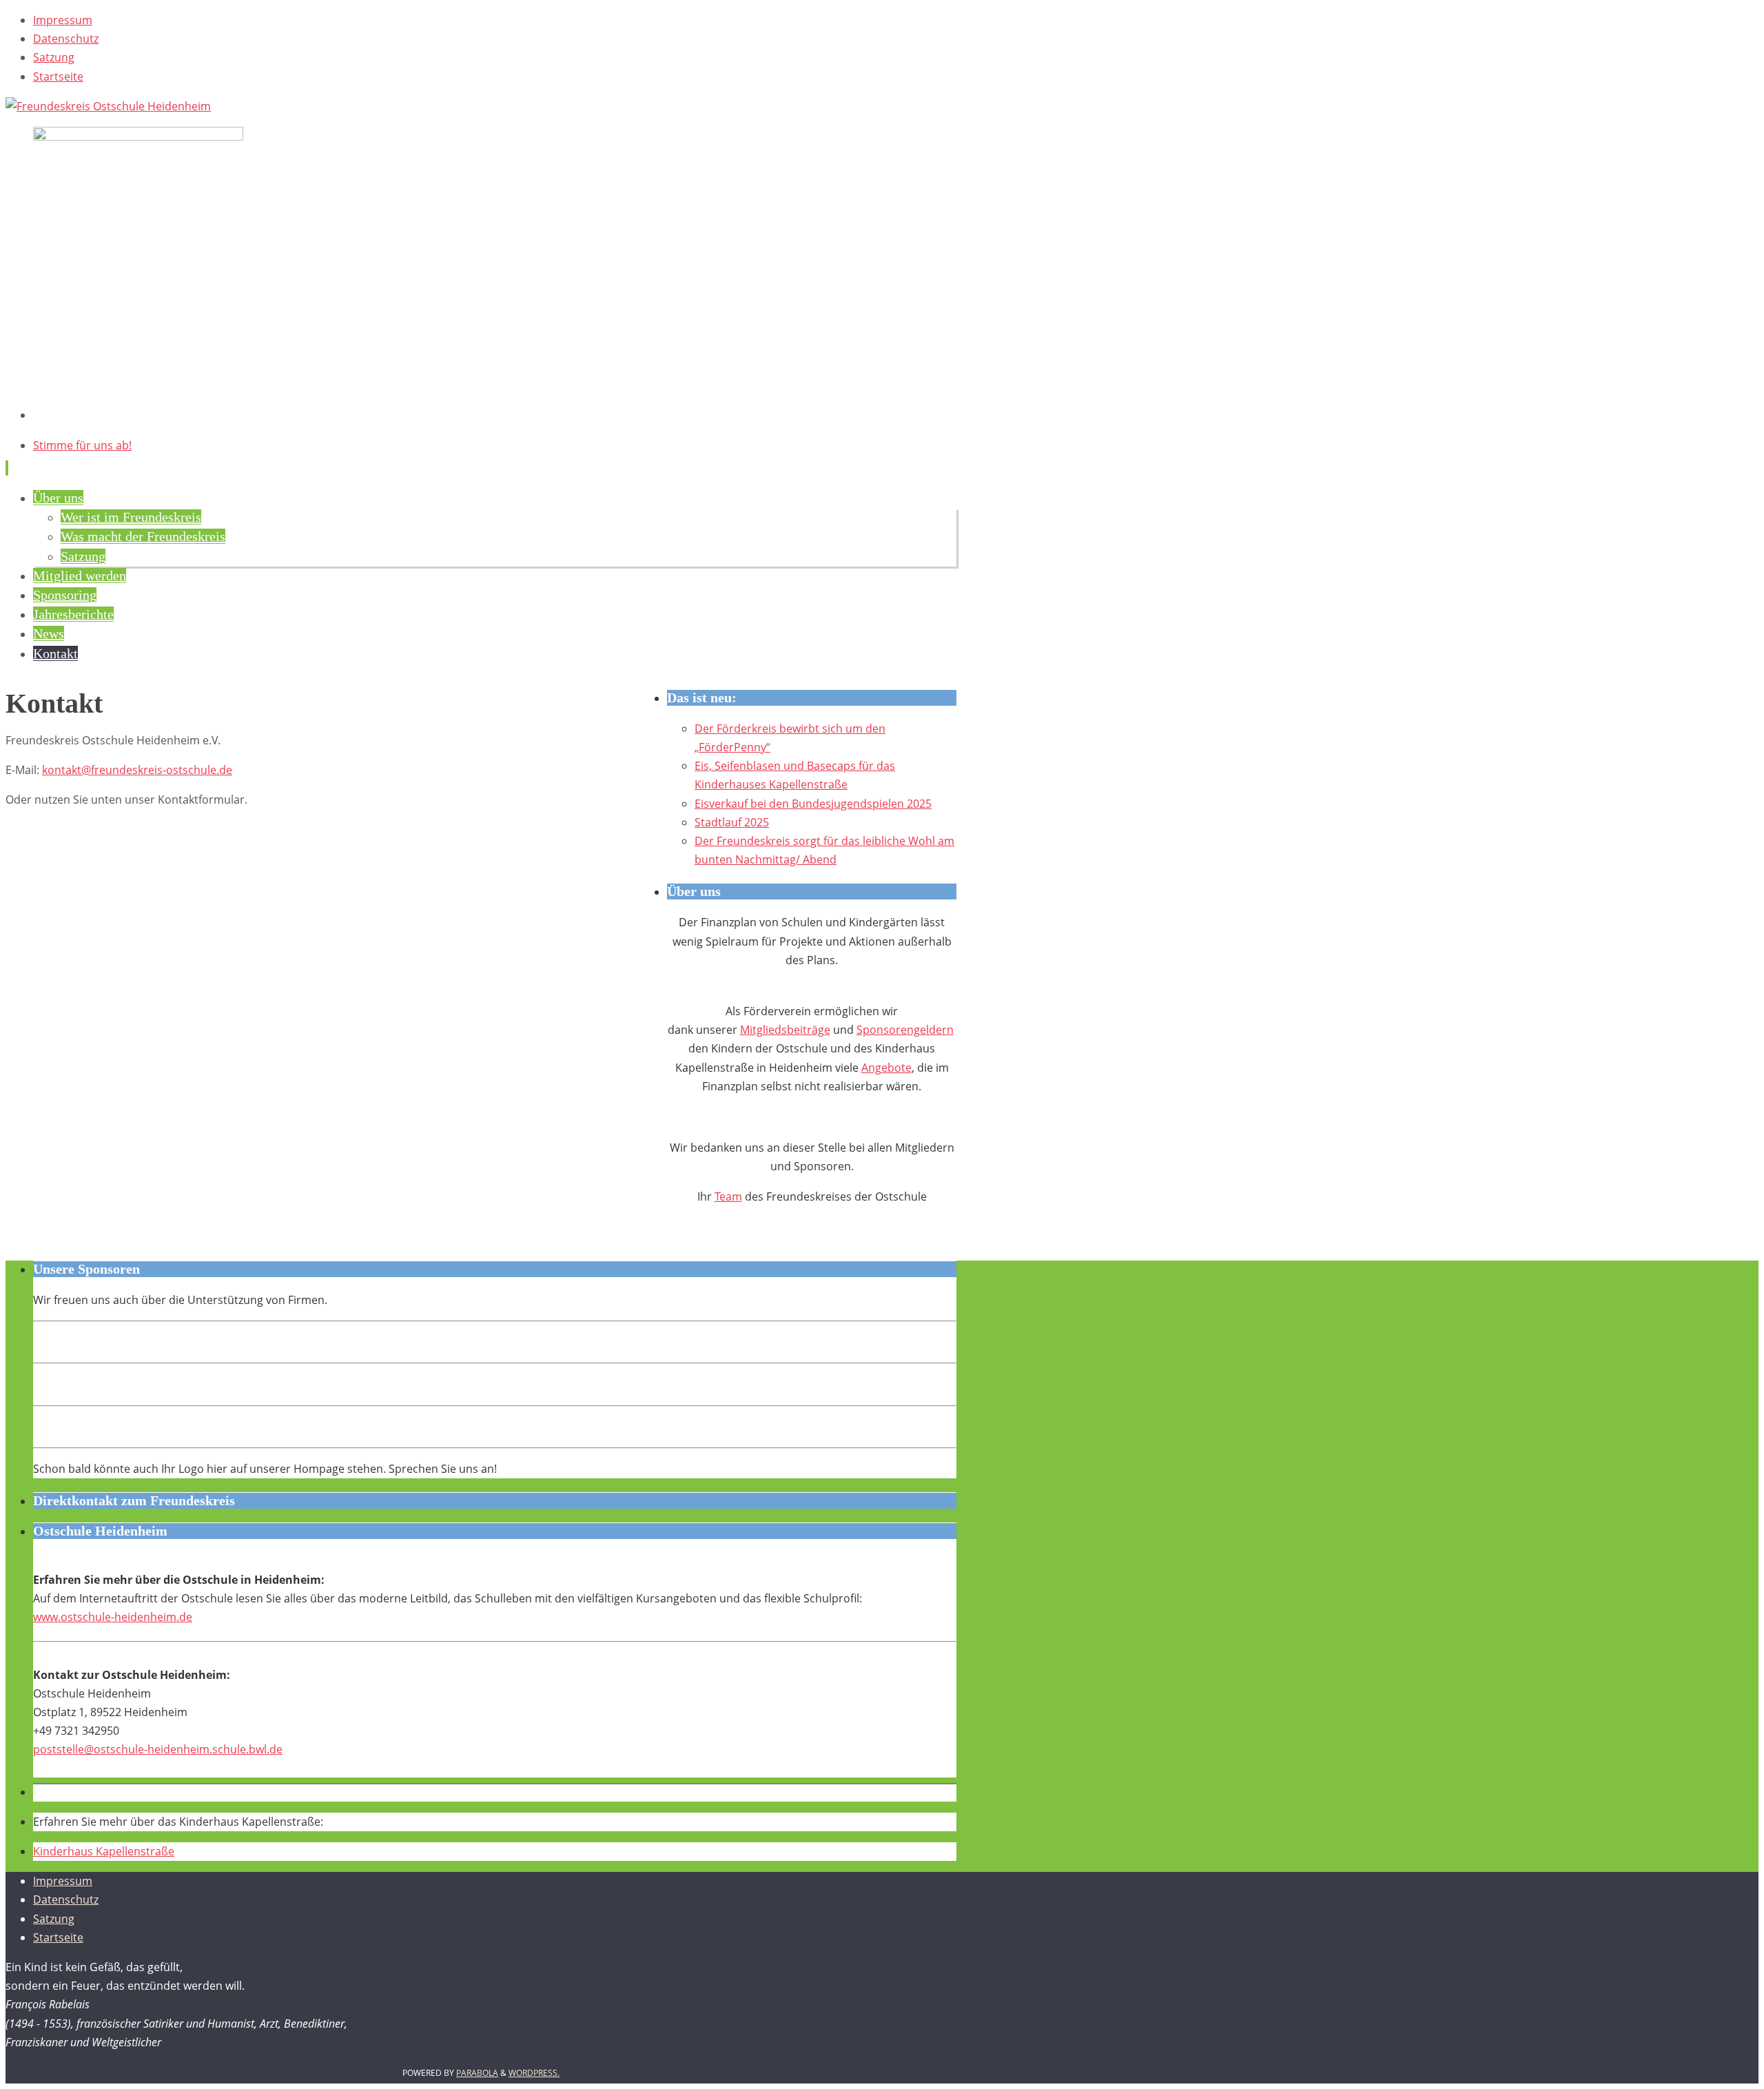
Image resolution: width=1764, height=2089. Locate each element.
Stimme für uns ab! (82, 445)
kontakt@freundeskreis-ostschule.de (137, 770)
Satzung (54, 57)
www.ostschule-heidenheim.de (113, 1617)
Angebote (886, 1068)
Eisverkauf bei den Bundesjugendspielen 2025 (813, 804)
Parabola (477, 2073)
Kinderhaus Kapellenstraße (104, 1851)
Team (728, 1196)
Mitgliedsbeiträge (785, 1030)
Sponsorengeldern (905, 1030)
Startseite (58, 77)
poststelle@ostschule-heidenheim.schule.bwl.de (158, 1749)
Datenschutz (66, 39)
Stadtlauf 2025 (732, 822)
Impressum (63, 20)
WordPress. (534, 2073)
